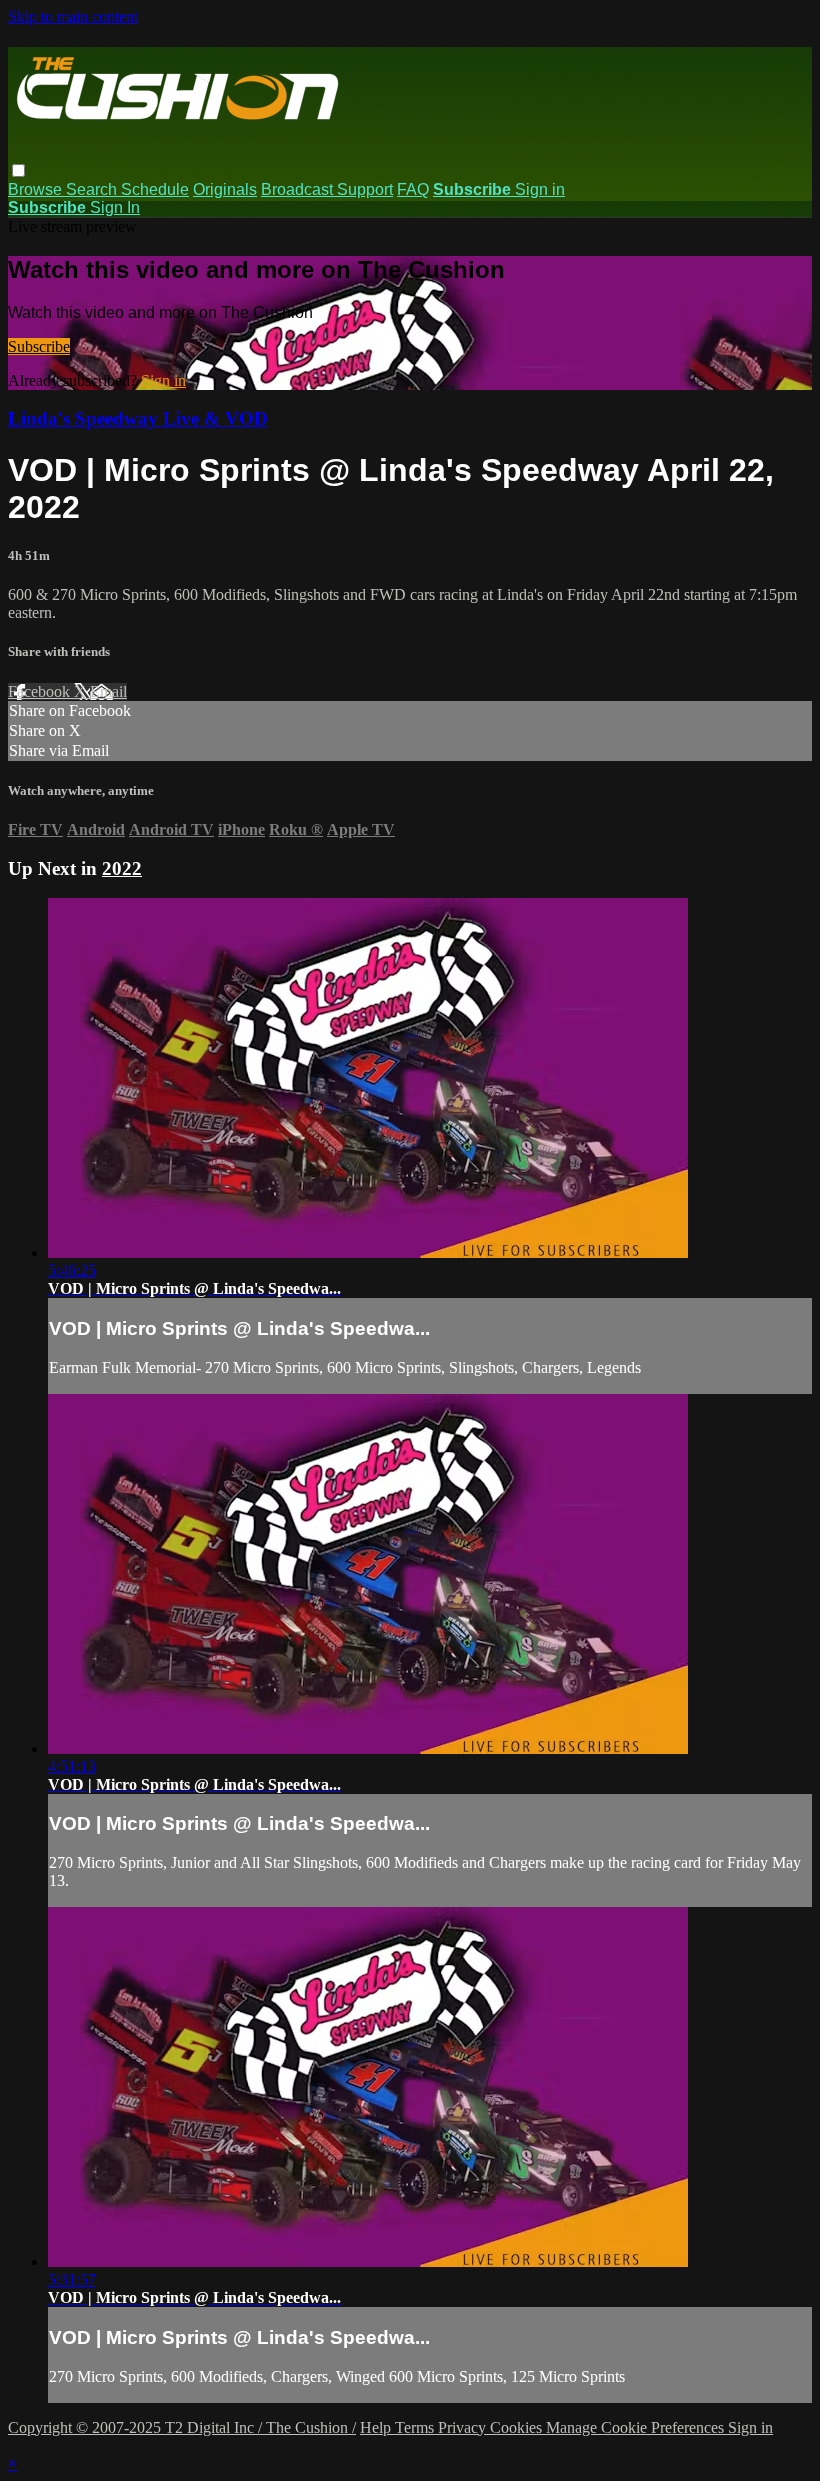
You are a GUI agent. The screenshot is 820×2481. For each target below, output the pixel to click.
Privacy (464, 2427)
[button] (18, 170)
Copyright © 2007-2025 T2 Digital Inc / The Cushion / (182, 2427)
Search (93, 189)
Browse (37, 189)
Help (377, 2427)
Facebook (41, 691)
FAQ (413, 189)
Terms (416, 2427)
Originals (225, 189)
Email (108, 691)
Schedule (155, 189)
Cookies (518, 2427)
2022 (122, 868)
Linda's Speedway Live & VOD (138, 418)
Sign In (115, 207)
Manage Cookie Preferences (637, 2427)
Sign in (540, 189)
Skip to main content (73, 16)
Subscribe (39, 346)
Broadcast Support (327, 189)
